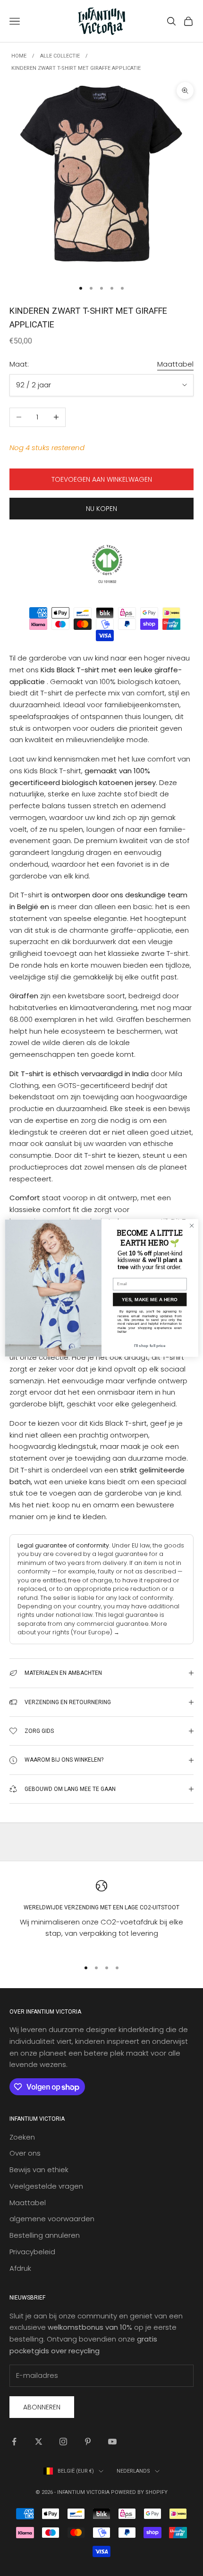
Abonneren (42, 2407)
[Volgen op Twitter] (39, 2442)
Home (19, 56)
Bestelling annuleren (45, 2235)
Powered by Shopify (139, 2492)
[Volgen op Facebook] (14, 2442)
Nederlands (133, 2471)
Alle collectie (60, 56)
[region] (101, 1916)
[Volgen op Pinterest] (88, 2442)
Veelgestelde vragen (46, 2186)
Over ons (25, 2153)
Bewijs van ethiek (39, 2170)
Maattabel (175, 364)
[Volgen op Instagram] (63, 2442)
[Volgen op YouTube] (112, 2442)
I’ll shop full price (150, 1346)
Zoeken (22, 2137)
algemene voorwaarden (52, 2219)
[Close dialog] (192, 1226)
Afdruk (20, 2268)
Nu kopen (101, 509)
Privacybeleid (32, 2252)
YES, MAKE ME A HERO (150, 1300)
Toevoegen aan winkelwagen (102, 479)
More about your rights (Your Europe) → (92, 1628)
